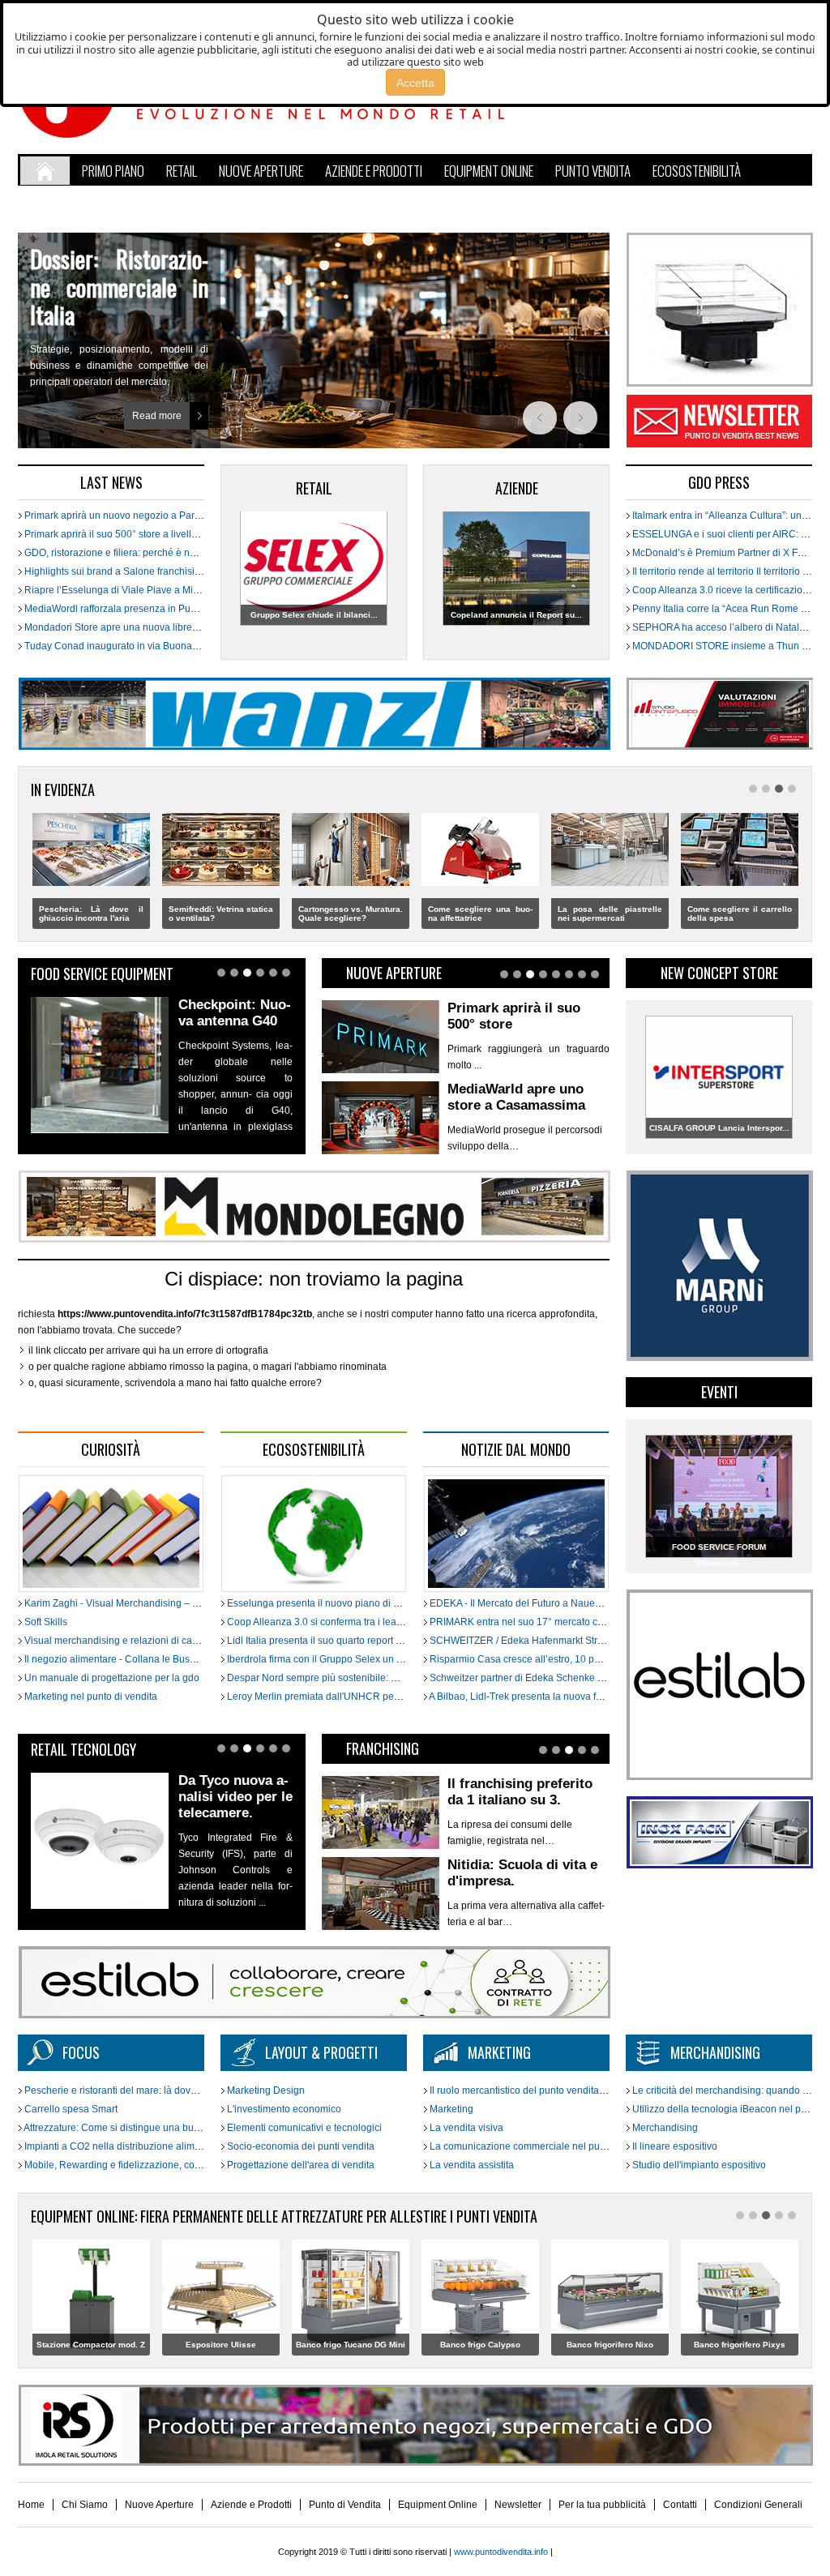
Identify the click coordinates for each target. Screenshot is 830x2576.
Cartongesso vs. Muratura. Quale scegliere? (221, 914)
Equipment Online (438, 2505)
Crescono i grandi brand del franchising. (526, 1873)
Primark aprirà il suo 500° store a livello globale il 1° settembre (160, 534)
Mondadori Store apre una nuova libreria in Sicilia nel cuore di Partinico (180, 627)
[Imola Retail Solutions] (415, 2463)
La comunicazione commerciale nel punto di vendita (543, 2146)
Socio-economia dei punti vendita (299, 2146)
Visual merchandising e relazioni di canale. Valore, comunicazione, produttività (196, 1641)
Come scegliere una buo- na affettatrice (351, 914)
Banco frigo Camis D (739, 2345)
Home (31, 2505)
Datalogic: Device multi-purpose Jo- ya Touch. (235, 1797)
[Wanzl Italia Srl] (314, 747)
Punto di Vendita (345, 2505)
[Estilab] (719, 1777)
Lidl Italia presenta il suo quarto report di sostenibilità (342, 1641)
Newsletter (710, 422)
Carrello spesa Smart (70, 2109)
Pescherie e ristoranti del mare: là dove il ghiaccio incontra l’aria (164, 2090)
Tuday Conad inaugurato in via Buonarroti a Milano (136, 646)
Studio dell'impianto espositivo (698, 2165)
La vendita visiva (465, 2128)
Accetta (415, 83)
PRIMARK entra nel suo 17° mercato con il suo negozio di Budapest (578, 1622)
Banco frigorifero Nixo (480, 2345)
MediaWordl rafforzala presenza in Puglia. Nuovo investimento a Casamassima (197, 609)
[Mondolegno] (314, 1239)
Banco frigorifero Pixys (610, 2345)
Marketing (450, 2109)
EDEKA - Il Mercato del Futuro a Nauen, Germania (538, 1603)
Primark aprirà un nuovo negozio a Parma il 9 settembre (146, 516)
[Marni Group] (719, 1358)
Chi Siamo (85, 2505)
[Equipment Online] (719, 383)
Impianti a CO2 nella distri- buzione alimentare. (740, 914)
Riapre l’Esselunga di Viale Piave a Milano (117, 590)
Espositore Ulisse (91, 2345)
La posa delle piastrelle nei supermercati (480, 914)
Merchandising (664, 2128)
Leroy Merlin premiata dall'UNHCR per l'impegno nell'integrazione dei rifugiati (397, 1697)
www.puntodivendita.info (501, 2552)
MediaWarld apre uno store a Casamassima (516, 1016)
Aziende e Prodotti (251, 2505)
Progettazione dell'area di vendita (299, 2165)
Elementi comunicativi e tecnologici (303, 2128)
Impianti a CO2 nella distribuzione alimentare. (124, 2146)
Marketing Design (265, 2090)
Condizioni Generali (758, 2505)
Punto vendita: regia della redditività (119, 273)
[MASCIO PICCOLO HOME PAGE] (719, 1865)
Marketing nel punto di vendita (90, 1697)
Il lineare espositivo (674, 2146)
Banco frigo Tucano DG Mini (221, 2345)
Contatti (680, 2505)
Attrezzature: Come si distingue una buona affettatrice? (143, 2128)
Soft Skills (45, 1622)
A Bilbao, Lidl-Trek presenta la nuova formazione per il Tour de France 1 (586, 1697)
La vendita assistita (471, 2165)
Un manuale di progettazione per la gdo (111, 1678)
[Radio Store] (314, 2015)
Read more (157, 404)
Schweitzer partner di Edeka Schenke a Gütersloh (538, 1678)
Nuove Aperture (159, 2505)
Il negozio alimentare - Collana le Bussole (115, 1659)
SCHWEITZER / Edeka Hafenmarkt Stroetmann (532, 1641)
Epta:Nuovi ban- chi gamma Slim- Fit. (233, 1021)
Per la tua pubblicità (602, 2505)
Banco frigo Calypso (351, 2345)
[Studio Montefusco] (719, 747)
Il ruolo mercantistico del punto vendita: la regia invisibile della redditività (588, 2090)
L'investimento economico (283, 2109)
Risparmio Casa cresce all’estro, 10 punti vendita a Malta (554, 1659)
